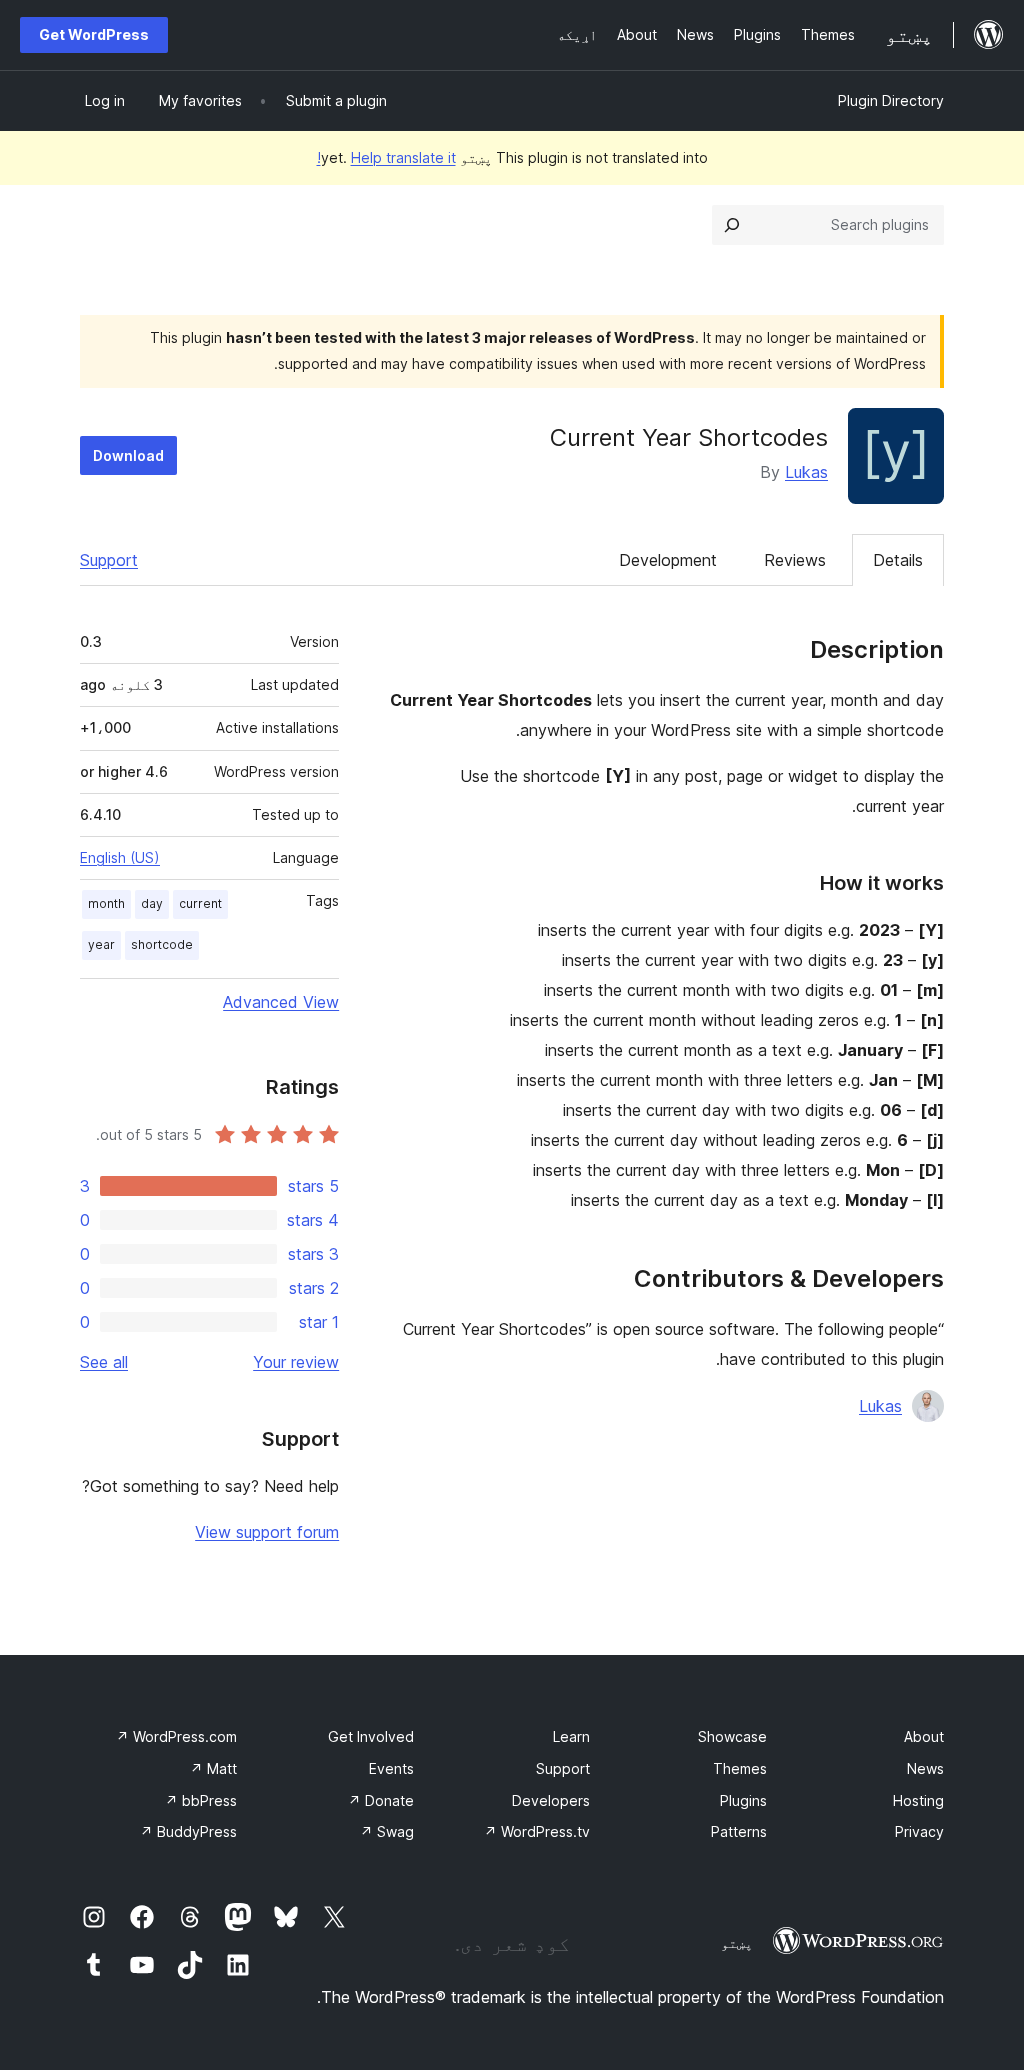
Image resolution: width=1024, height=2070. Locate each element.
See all (104, 1362)
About (924, 1736)
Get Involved (371, 1736)
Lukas (806, 472)
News (925, 1768)
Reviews (795, 560)
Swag (387, 1831)
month (106, 903)
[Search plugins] (732, 225)
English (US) (120, 857)
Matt (213, 1768)
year (101, 944)
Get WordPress (94, 34)
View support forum (267, 1532)
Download (128, 455)
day (152, 903)
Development (668, 560)
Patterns (739, 1831)
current (200, 903)
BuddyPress (188, 1831)
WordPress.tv (537, 1831)
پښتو (737, 1943)
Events (391, 1768)
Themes (740, 1768)
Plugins (743, 1800)
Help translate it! (386, 157)
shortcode (162, 944)
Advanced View (281, 1002)
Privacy (919, 1831)
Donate (381, 1800)
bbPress (201, 1800)
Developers (551, 1800)
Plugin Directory (891, 100)
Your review (296, 1362)
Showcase (732, 1736)
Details (898, 560)
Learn (571, 1736)
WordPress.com (176, 1736)
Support (109, 560)
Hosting (918, 1800)
